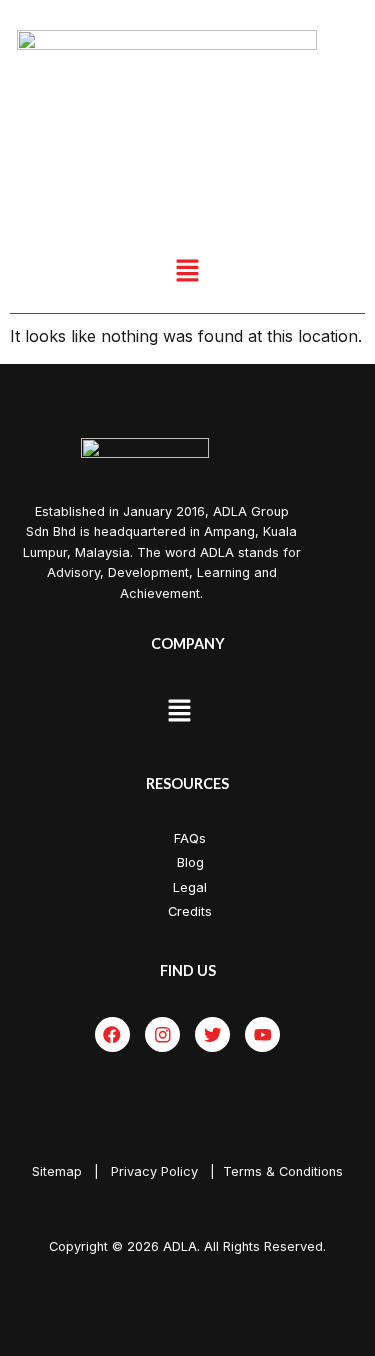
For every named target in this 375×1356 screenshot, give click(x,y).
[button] (187, 271)
